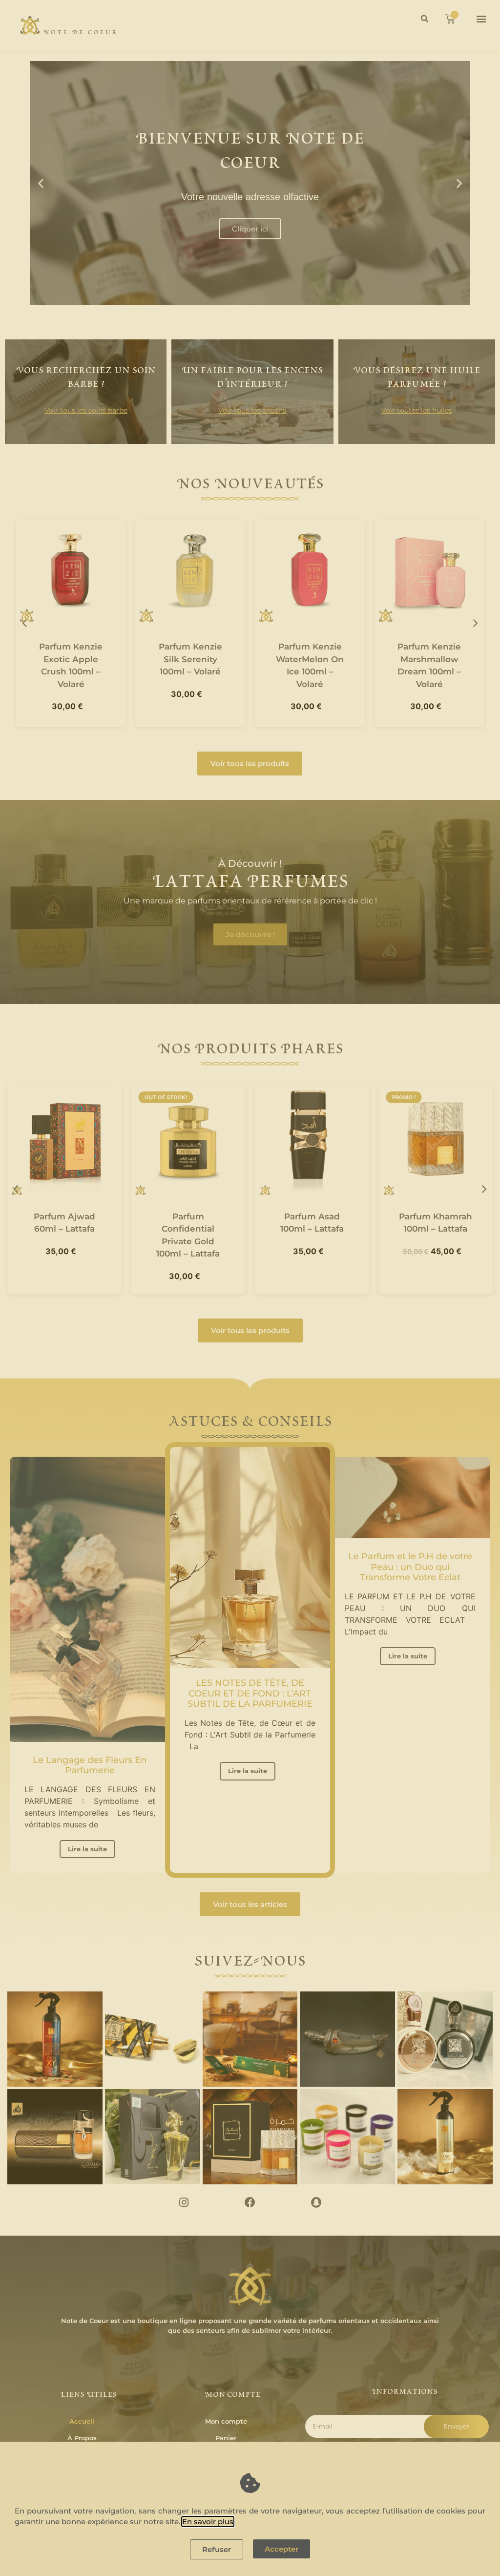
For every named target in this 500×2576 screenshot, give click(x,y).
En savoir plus (208, 2522)
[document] (250, 1288)
